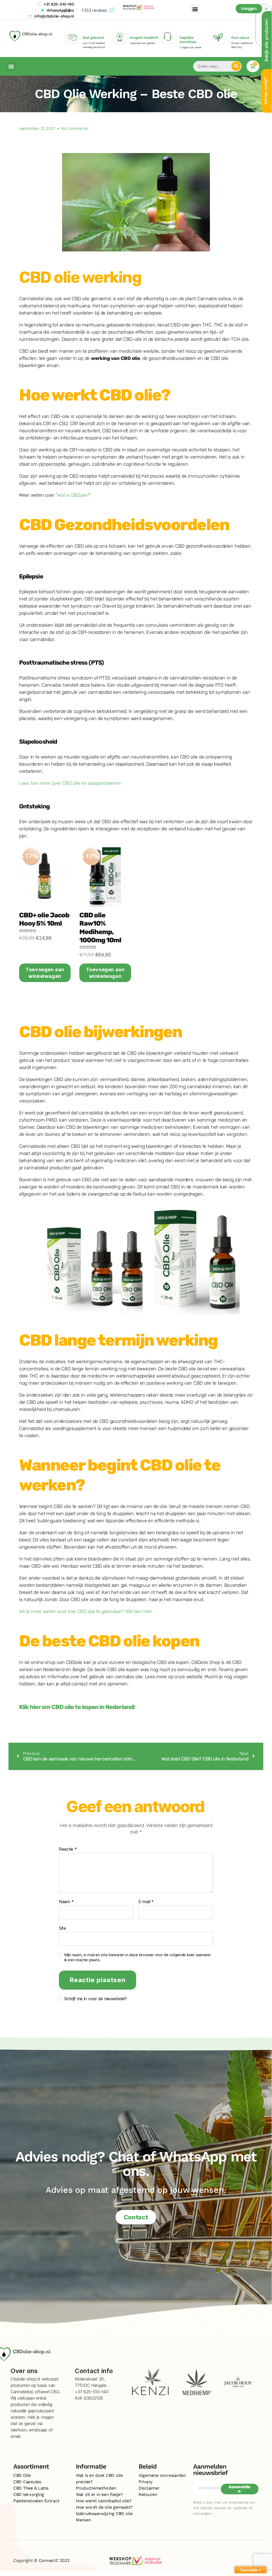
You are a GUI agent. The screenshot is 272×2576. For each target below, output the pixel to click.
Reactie (68, 1849)
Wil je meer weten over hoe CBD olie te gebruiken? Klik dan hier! (86, 1611)
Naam (66, 1902)
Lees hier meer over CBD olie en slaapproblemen (70, 783)
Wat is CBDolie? (73, 495)
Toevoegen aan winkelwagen (45, 973)
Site (62, 1928)
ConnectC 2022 (54, 2560)
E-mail (146, 1902)
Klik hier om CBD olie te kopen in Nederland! (77, 1707)
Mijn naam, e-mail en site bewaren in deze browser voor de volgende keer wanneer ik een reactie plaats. (138, 1957)
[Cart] (253, 66)
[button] (195, 9)
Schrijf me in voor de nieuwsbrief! (95, 1999)
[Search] (236, 66)
